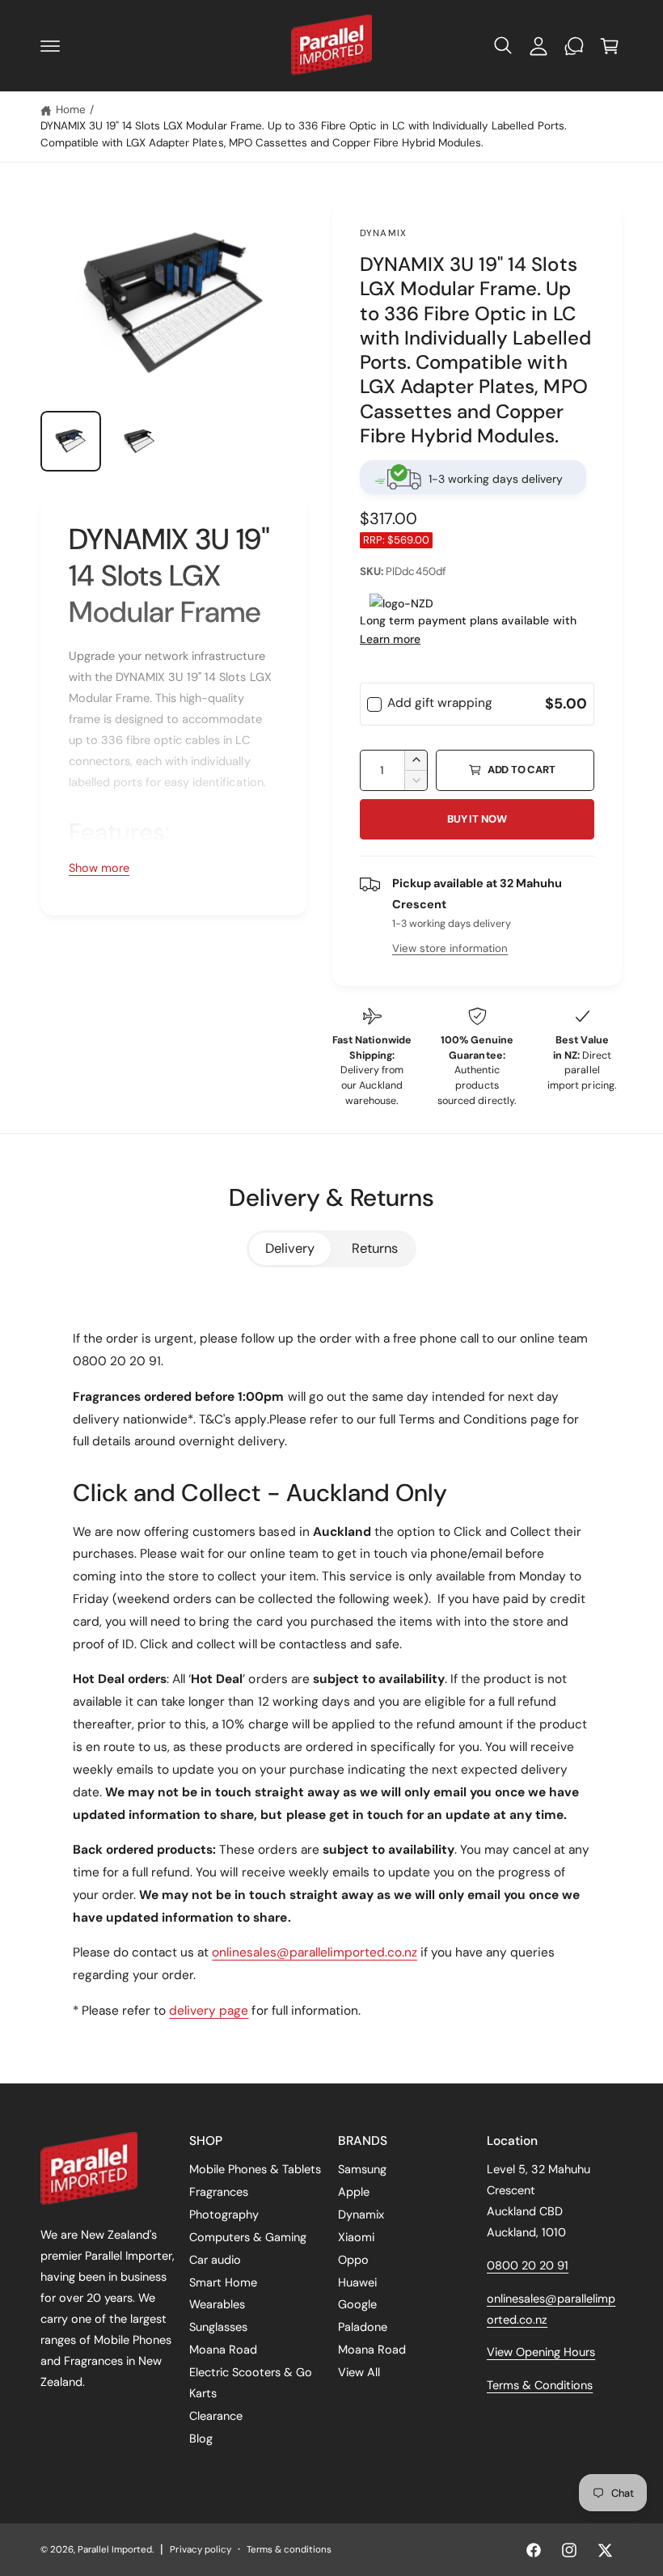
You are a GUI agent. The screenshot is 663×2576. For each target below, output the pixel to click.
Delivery (290, 1248)
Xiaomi (356, 2237)
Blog (201, 2439)
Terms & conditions (289, 2550)
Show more (99, 868)
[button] (50, 46)
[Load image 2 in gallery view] (139, 441)
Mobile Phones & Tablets (255, 2169)
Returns (375, 1248)
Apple (354, 2192)
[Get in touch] (574, 46)
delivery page (209, 2011)
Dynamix (383, 233)
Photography (224, 2214)
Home (71, 110)
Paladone (363, 2327)
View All (359, 2372)
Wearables (217, 2304)
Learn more (390, 639)
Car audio (215, 2260)
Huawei (357, 2282)
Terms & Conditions (540, 2385)
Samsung (362, 2169)
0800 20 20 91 (528, 2265)
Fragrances (219, 2192)
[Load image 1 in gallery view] (71, 441)
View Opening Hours (541, 2352)
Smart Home (223, 2282)
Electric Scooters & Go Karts (251, 2383)
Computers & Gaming (248, 2237)
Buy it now (477, 819)
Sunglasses (218, 2327)
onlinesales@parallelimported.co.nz (315, 1952)
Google (357, 2304)
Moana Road (223, 2350)
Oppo (353, 2260)
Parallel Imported (115, 2550)
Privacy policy (200, 2550)
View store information (450, 948)
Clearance (216, 2416)
